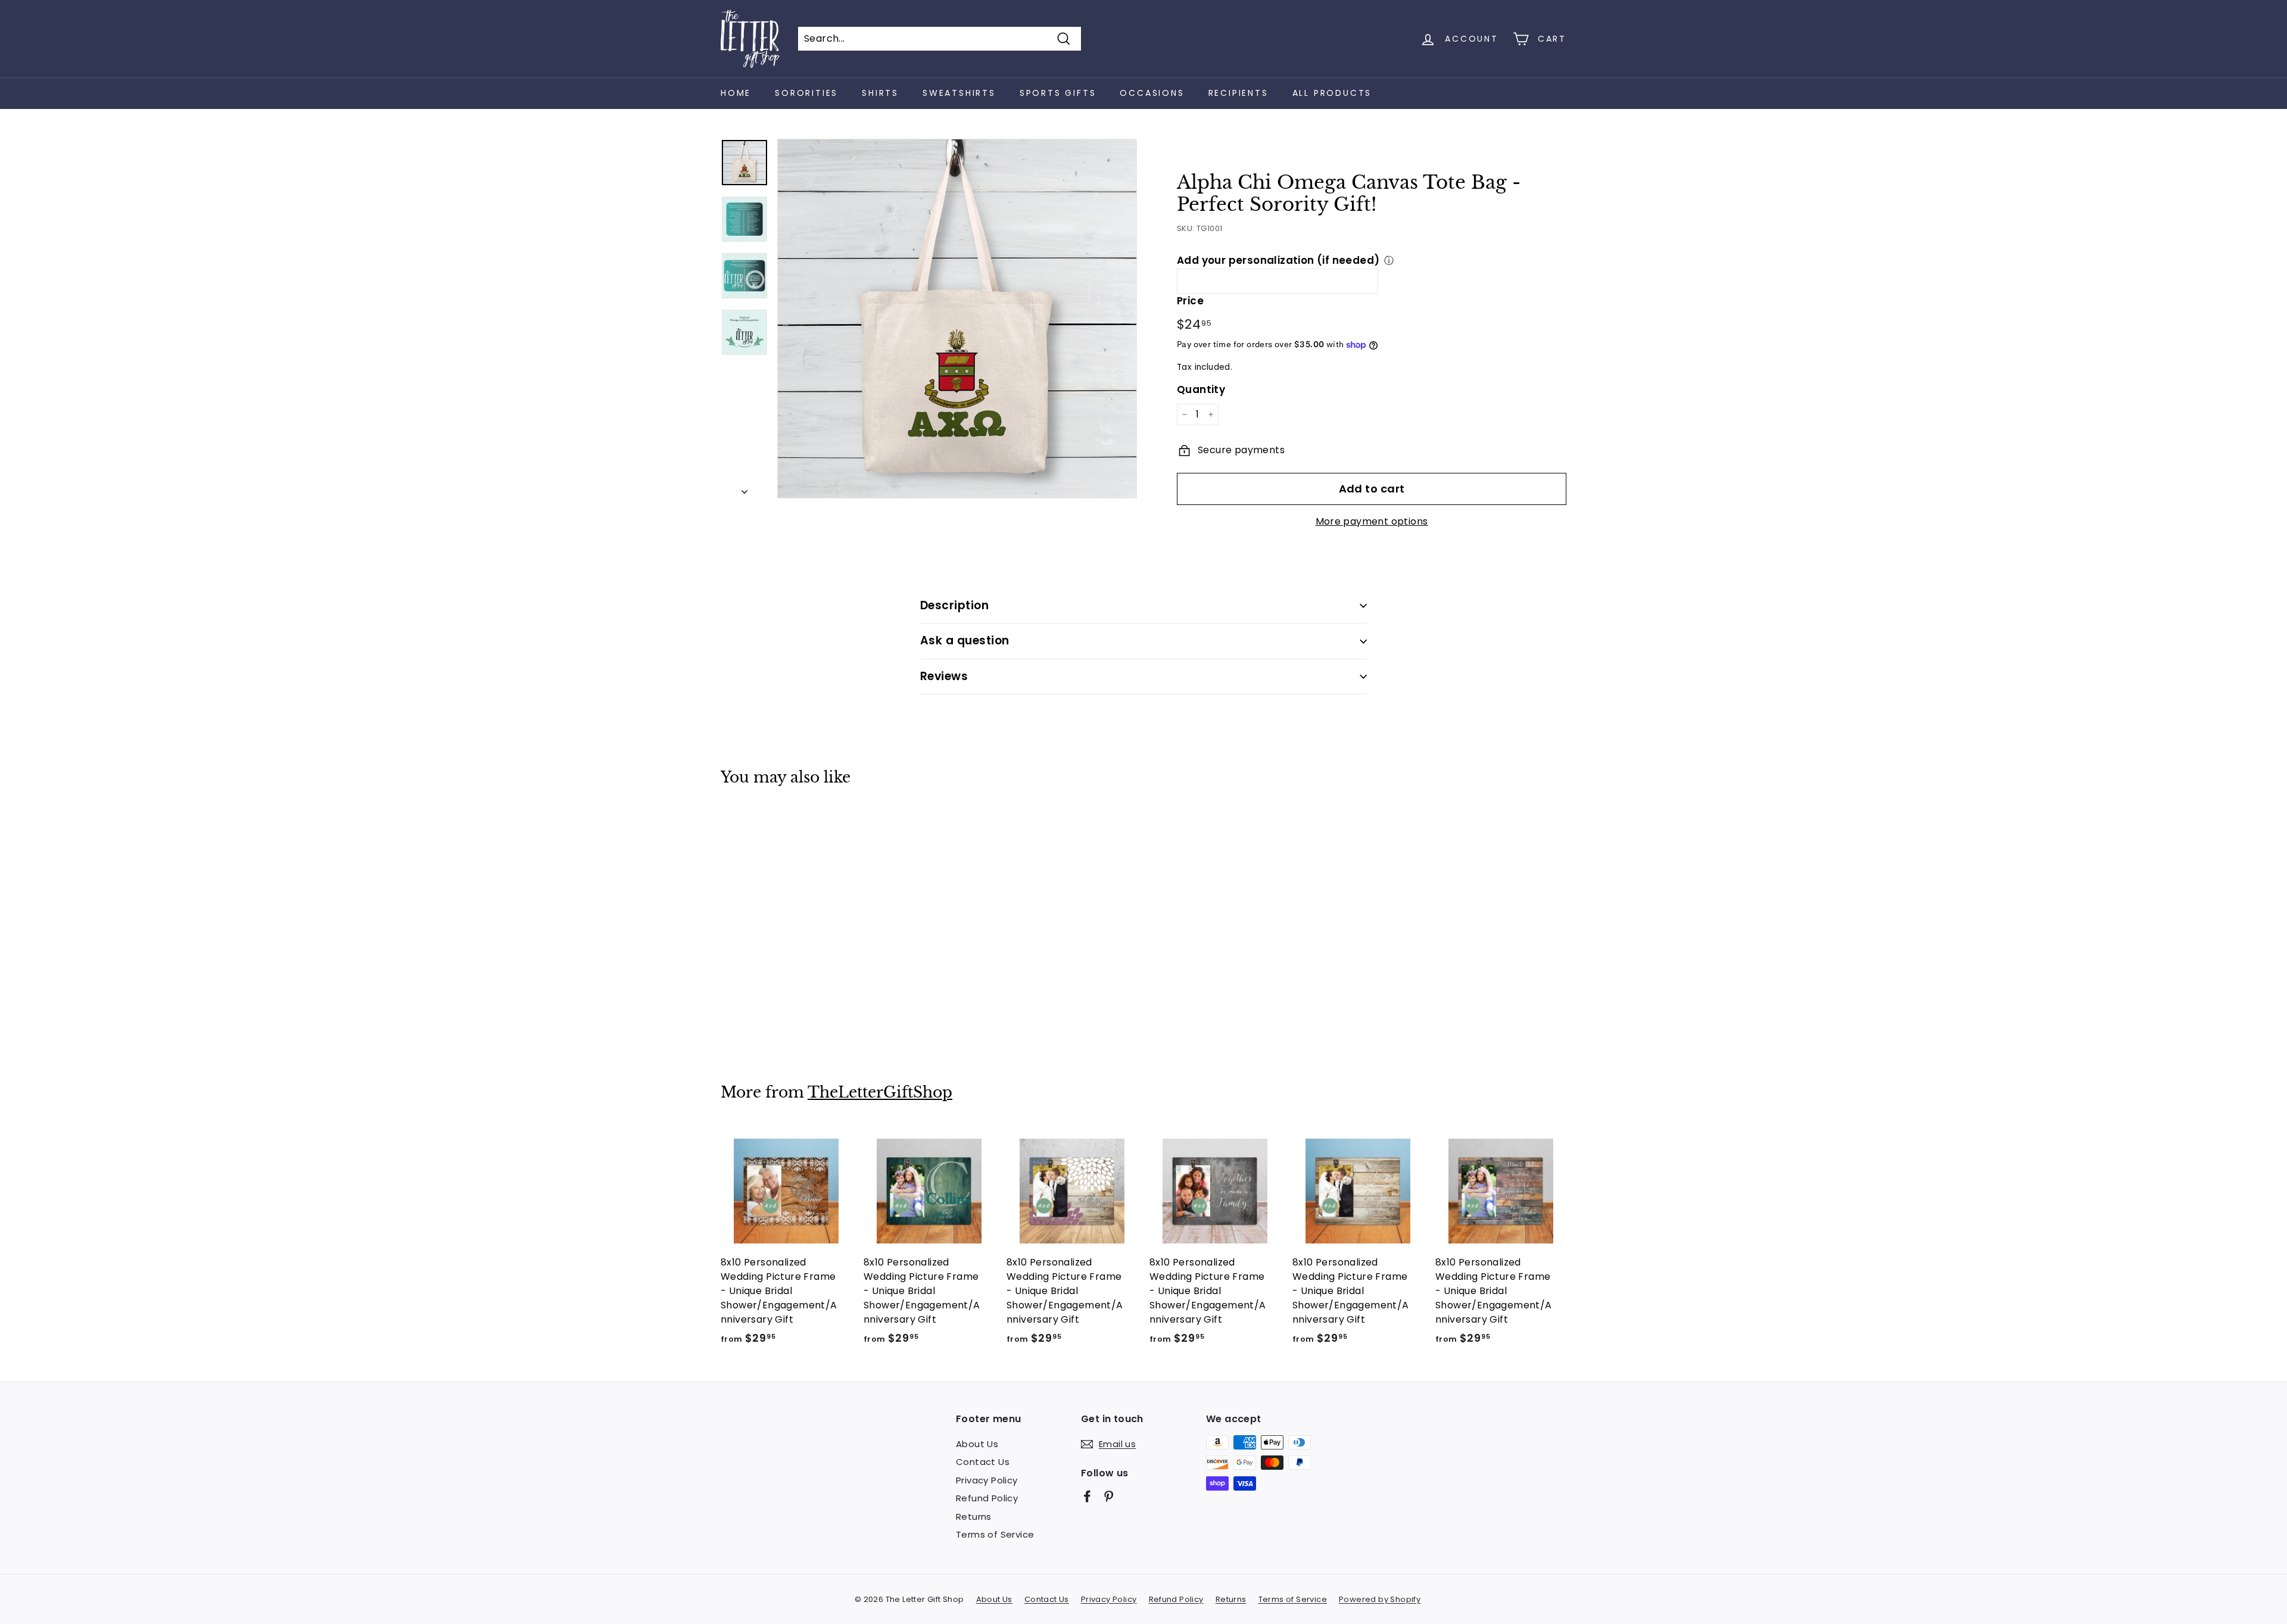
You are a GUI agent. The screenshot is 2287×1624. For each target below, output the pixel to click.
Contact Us (983, 1462)
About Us (977, 1444)
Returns (974, 1517)
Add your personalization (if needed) (1278, 260)
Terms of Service (995, 1534)
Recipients (1238, 93)
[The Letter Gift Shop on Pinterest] (1109, 1496)
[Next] (744, 488)
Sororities (806, 93)
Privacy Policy (987, 1480)
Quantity (1201, 389)
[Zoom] (957, 319)
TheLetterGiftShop (880, 1092)
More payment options (1372, 521)
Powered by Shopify (1380, 1599)
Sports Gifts (1058, 93)
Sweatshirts (959, 93)
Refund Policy (987, 1498)
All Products (1332, 93)
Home (736, 93)
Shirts (880, 93)
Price (1190, 301)
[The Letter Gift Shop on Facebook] (1087, 1496)
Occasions (1152, 93)
